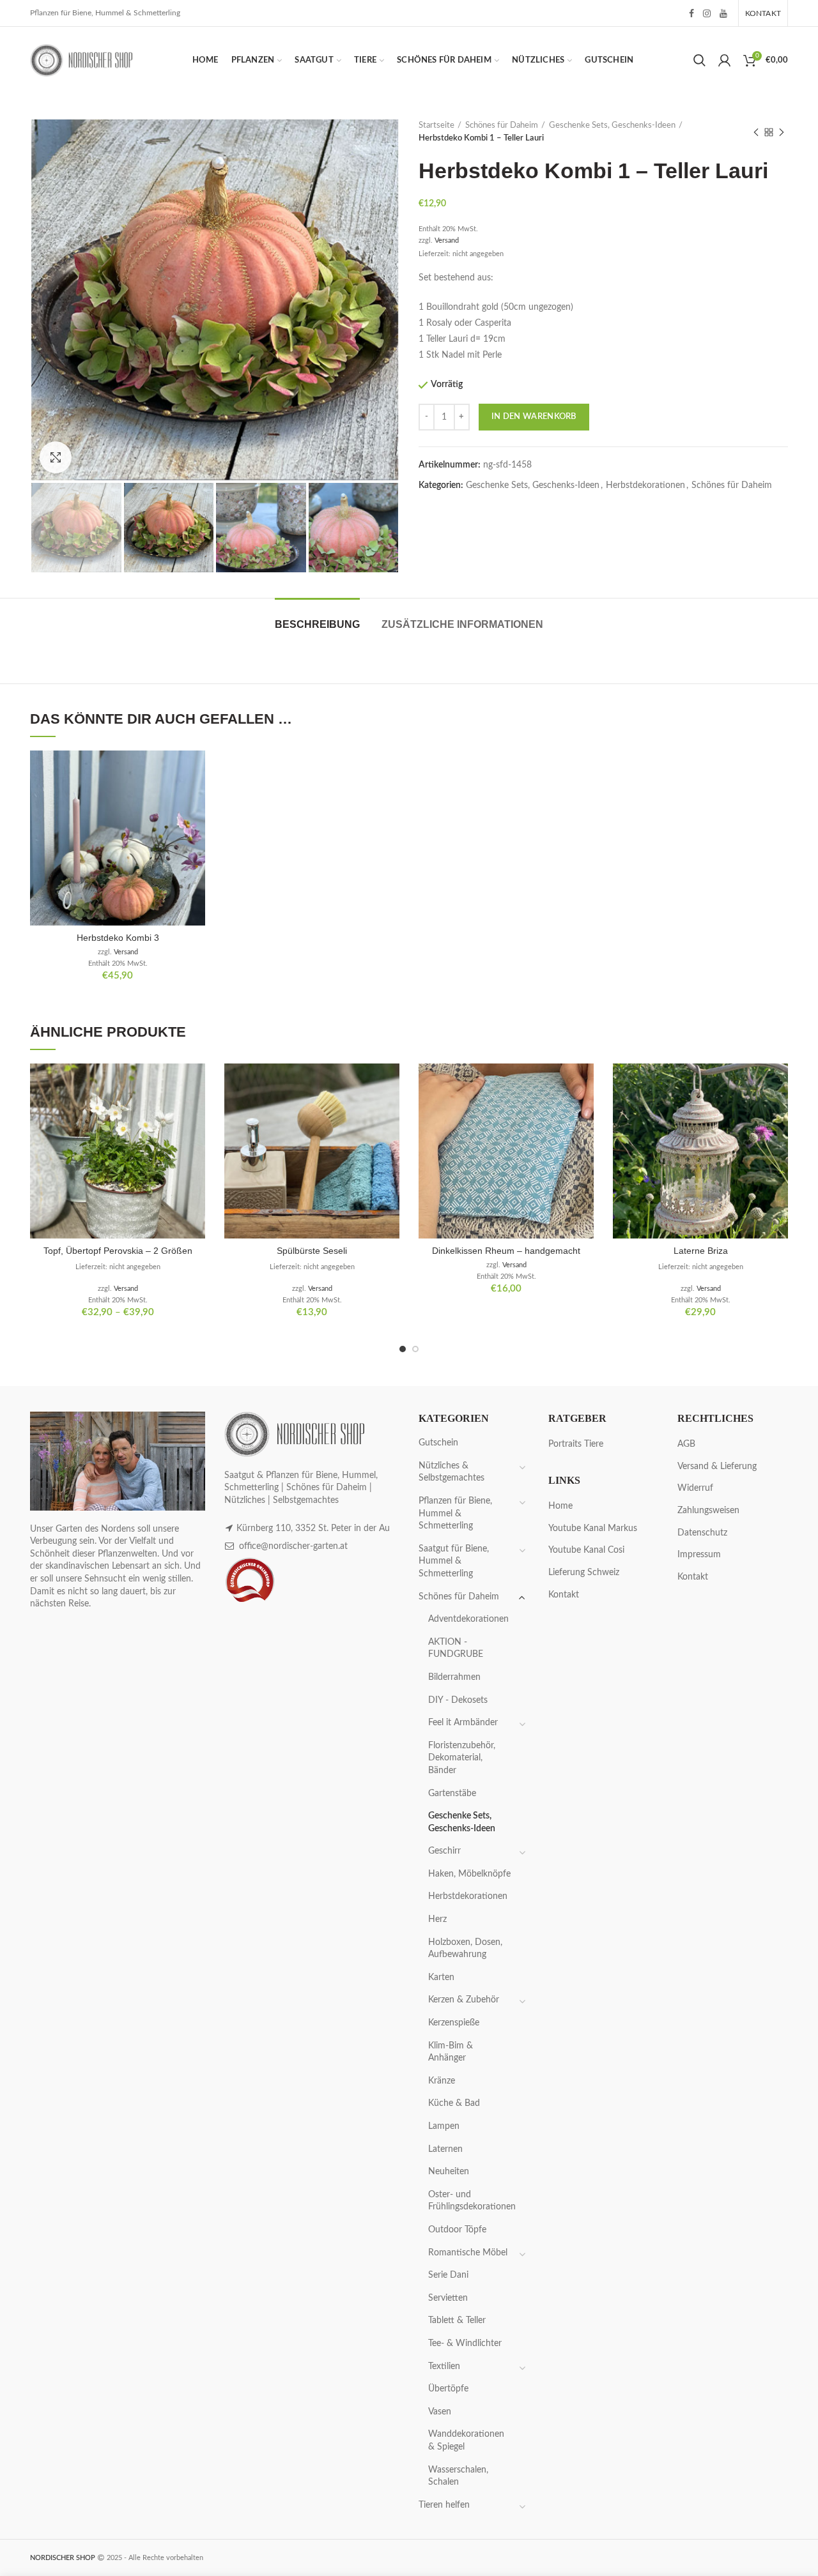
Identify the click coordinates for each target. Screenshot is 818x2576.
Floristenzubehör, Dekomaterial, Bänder (462, 1758)
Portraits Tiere (576, 1444)
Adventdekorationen (468, 1619)
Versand (447, 240)
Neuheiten (449, 2172)
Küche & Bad (454, 2103)
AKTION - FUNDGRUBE (456, 1649)
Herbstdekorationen (645, 485)
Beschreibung (317, 624)
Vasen (440, 2412)
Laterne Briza (701, 1251)
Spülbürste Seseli (312, 1251)
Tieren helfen (444, 2505)
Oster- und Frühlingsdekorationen (472, 2201)
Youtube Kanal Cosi (586, 1550)
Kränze (442, 2081)
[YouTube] (723, 13)
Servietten (448, 2298)
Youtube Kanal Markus (593, 1528)
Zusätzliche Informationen (462, 624)
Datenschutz (702, 1533)
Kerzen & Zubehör (464, 2000)
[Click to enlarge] (56, 457)
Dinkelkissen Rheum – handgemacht (506, 1251)
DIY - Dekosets (458, 1700)
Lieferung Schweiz (584, 1573)
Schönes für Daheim (502, 126)
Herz (437, 1919)
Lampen (444, 2126)
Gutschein (438, 1443)
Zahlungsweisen (708, 1511)
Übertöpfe (448, 2389)
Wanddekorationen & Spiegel (466, 2441)
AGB (686, 1444)
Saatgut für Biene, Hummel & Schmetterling (454, 1561)
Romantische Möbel (468, 2253)
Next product (782, 132)
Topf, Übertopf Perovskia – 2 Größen (118, 1251)
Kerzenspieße (454, 2023)
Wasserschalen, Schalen (458, 2476)
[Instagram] (707, 13)
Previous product (756, 132)
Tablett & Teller (457, 2321)
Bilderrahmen (454, 1677)
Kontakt (564, 1595)
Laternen (445, 2149)
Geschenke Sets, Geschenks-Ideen (612, 126)
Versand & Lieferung (717, 1467)
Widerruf (695, 1488)
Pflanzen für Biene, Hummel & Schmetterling (455, 1513)
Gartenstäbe (452, 1794)
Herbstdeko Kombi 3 (118, 938)
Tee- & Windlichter (465, 2344)
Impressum (699, 1555)
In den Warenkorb (534, 417)
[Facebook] (691, 13)
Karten (441, 1978)
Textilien (444, 2366)
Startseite (436, 126)
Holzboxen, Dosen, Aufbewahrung (465, 1949)
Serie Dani (448, 2275)
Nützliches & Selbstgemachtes (451, 1472)
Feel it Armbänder (463, 1723)
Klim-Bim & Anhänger (451, 2052)
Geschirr (444, 1851)
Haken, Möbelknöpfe (469, 1874)
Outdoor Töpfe (457, 2230)
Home (560, 1506)
